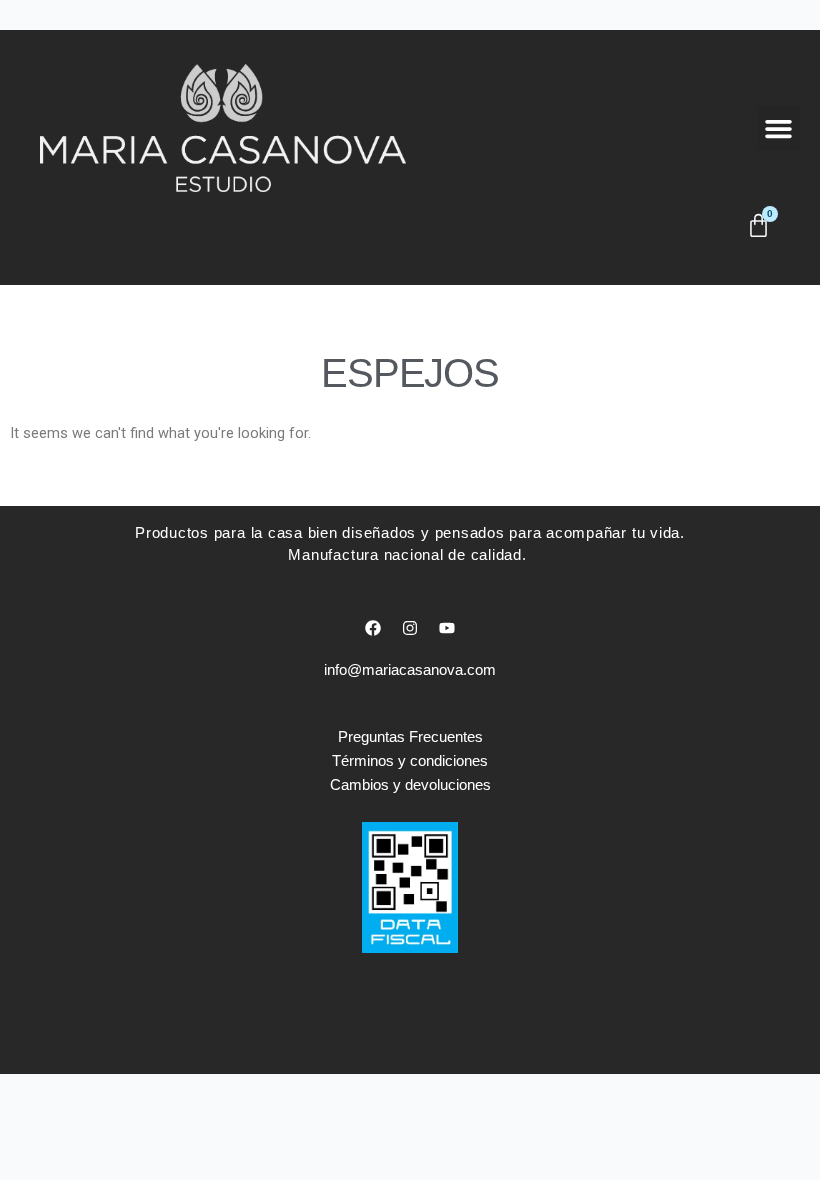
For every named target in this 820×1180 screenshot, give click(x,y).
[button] (779, 128)
